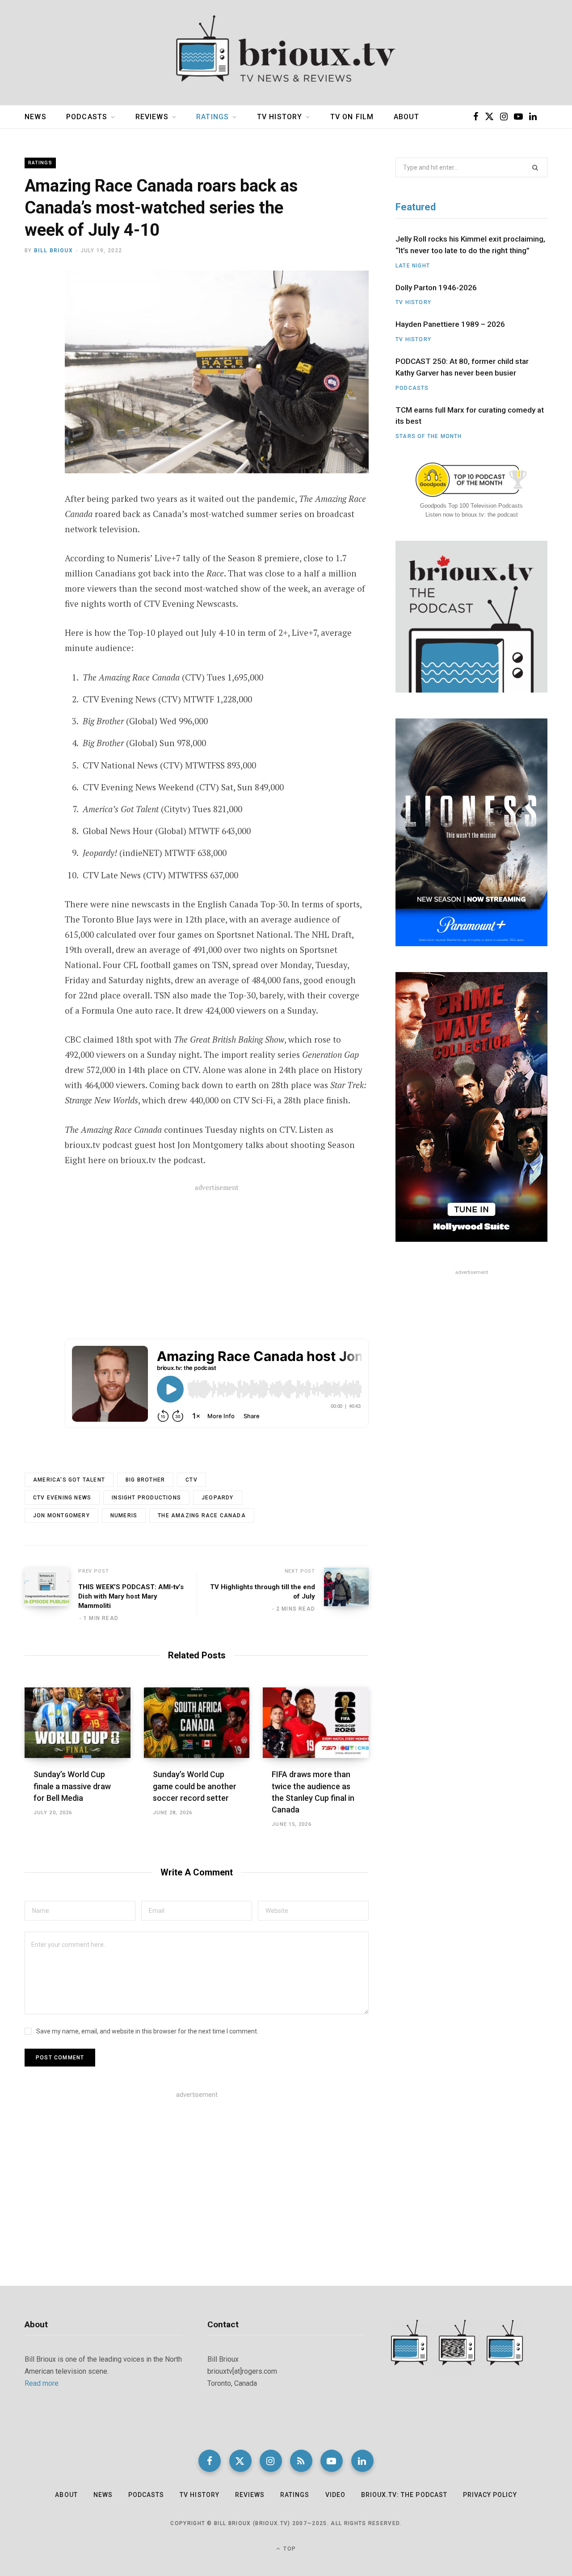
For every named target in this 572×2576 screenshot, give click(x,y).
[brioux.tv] (286, 53)
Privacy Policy (490, 2495)
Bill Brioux (53, 251)
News (36, 117)
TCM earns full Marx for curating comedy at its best (470, 416)
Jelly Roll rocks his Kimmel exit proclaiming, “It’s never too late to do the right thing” (470, 245)
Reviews (152, 117)
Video (335, 2495)
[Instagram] (271, 2461)
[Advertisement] (217, 1267)
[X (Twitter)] (240, 2461)
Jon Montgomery (61, 1516)
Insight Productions (146, 1498)
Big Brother (145, 1480)
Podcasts (87, 117)
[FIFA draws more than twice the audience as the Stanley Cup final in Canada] (316, 1723)
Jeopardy (218, 1498)
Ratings (212, 117)
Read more (42, 2383)
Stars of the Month (429, 436)
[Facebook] (34, 304)
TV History (280, 117)
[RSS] (301, 2461)
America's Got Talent (69, 1480)
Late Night (413, 266)
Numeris (124, 1516)
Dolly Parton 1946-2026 (436, 288)
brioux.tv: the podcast (404, 2495)
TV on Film (352, 117)
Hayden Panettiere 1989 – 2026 (450, 324)
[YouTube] (332, 2461)
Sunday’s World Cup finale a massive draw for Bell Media (72, 1786)
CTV (191, 1480)
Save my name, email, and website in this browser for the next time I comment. (147, 2031)
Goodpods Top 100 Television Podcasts (471, 506)
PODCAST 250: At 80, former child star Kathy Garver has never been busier (462, 367)
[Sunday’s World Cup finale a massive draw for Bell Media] (78, 1723)
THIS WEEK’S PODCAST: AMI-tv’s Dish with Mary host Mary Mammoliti (131, 1596)
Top (289, 2549)
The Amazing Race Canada (202, 1516)
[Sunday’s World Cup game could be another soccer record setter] (197, 1723)
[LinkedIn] (362, 2461)
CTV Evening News (62, 1498)
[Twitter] (34, 328)
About (407, 117)
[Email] (34, 351)
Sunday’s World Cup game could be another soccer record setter (195, 1786)
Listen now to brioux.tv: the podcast (472, 515)
